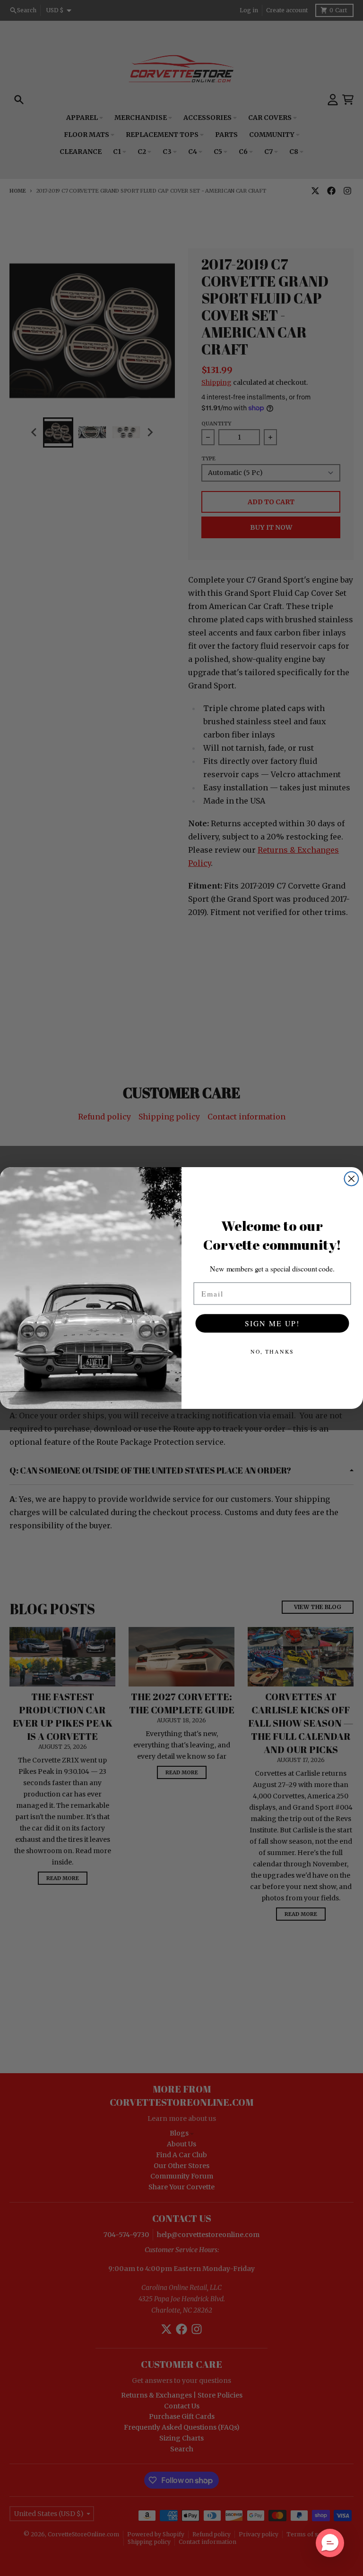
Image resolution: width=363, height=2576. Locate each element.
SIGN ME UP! (272, 1323)
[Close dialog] (352, 1179)
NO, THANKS (272, 1351)
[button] (330, 2543)
